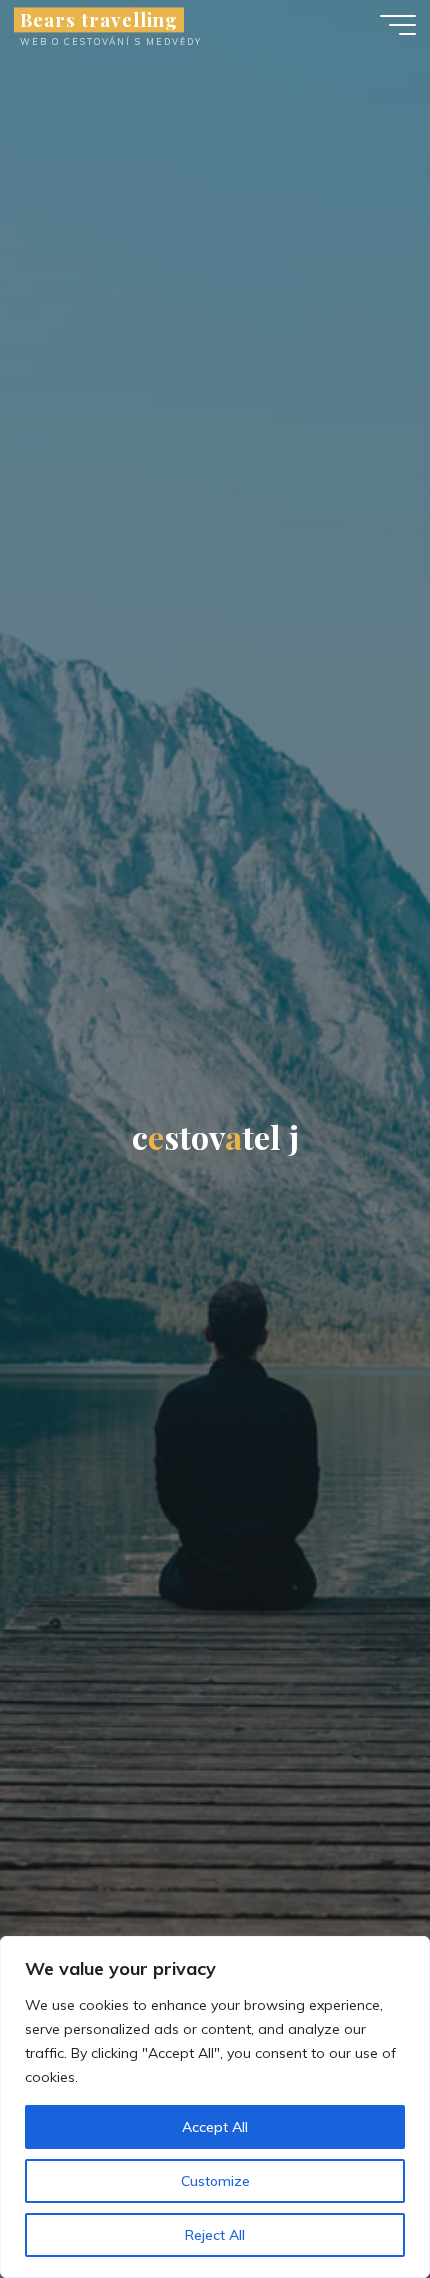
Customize (215, 2181)
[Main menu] (398, 25)
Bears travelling (99, 19)
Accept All (215, 2127)
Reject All (215, 2235)
